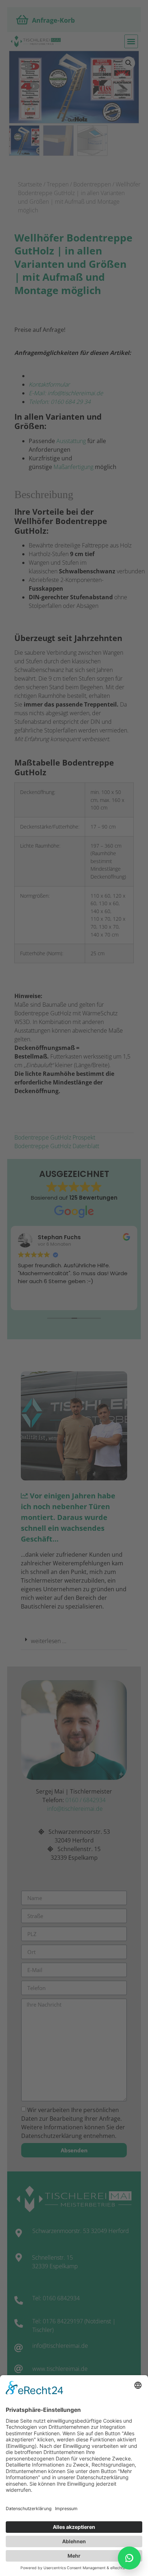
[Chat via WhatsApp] (129, 2558)
